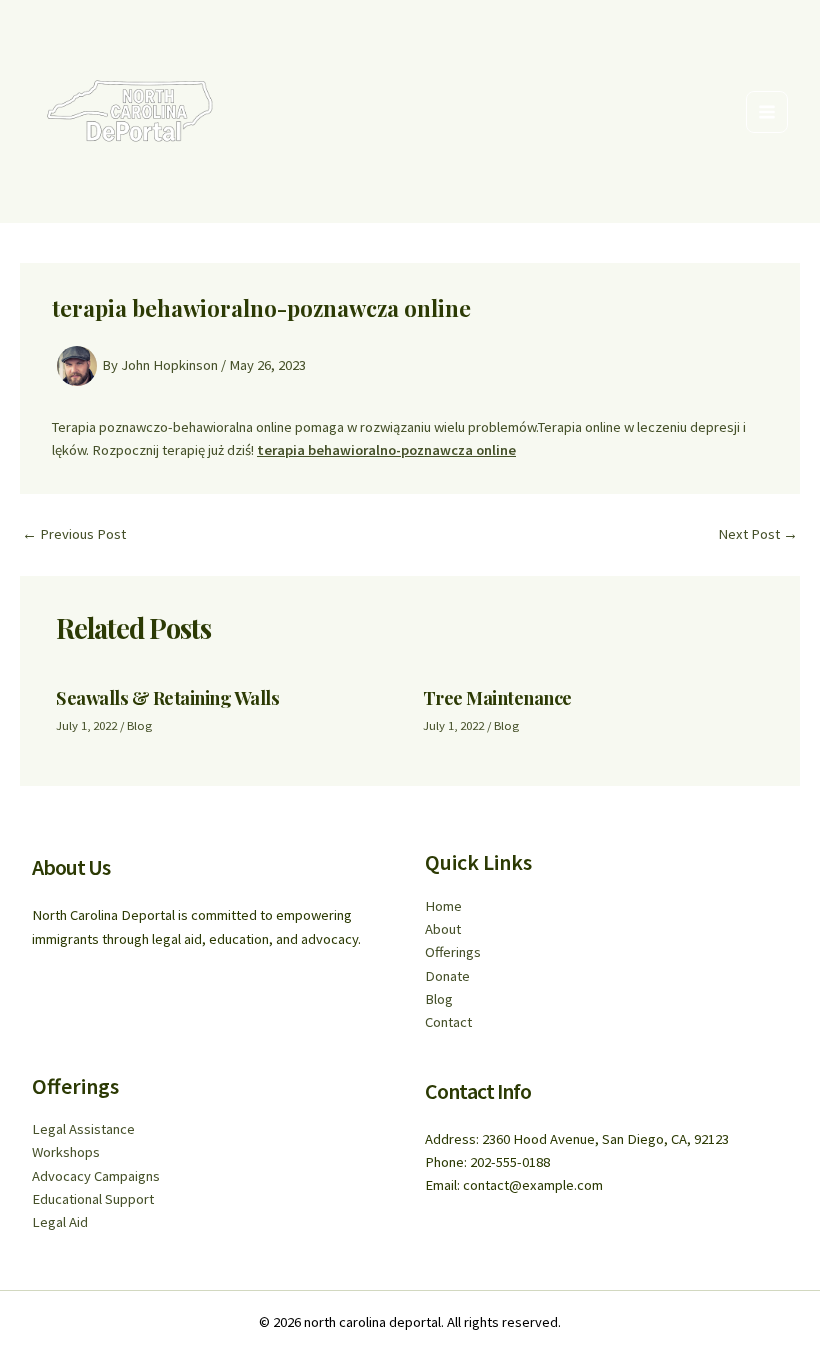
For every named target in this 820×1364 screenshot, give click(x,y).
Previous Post (74, 534)
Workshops (66, 1152)
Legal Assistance (83, 1129)
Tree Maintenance (497, 697)
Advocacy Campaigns (96, 1176)
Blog (139, 725)
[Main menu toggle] (767, 112)
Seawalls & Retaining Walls (167, 697)
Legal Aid (60, 1222)
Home (443, 906)
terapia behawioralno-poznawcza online (386, 450)
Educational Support (93, 1199)
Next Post (758, 534)
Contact (448, 1022)
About (443, 929)
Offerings (453, 952)
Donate (447, 976)
